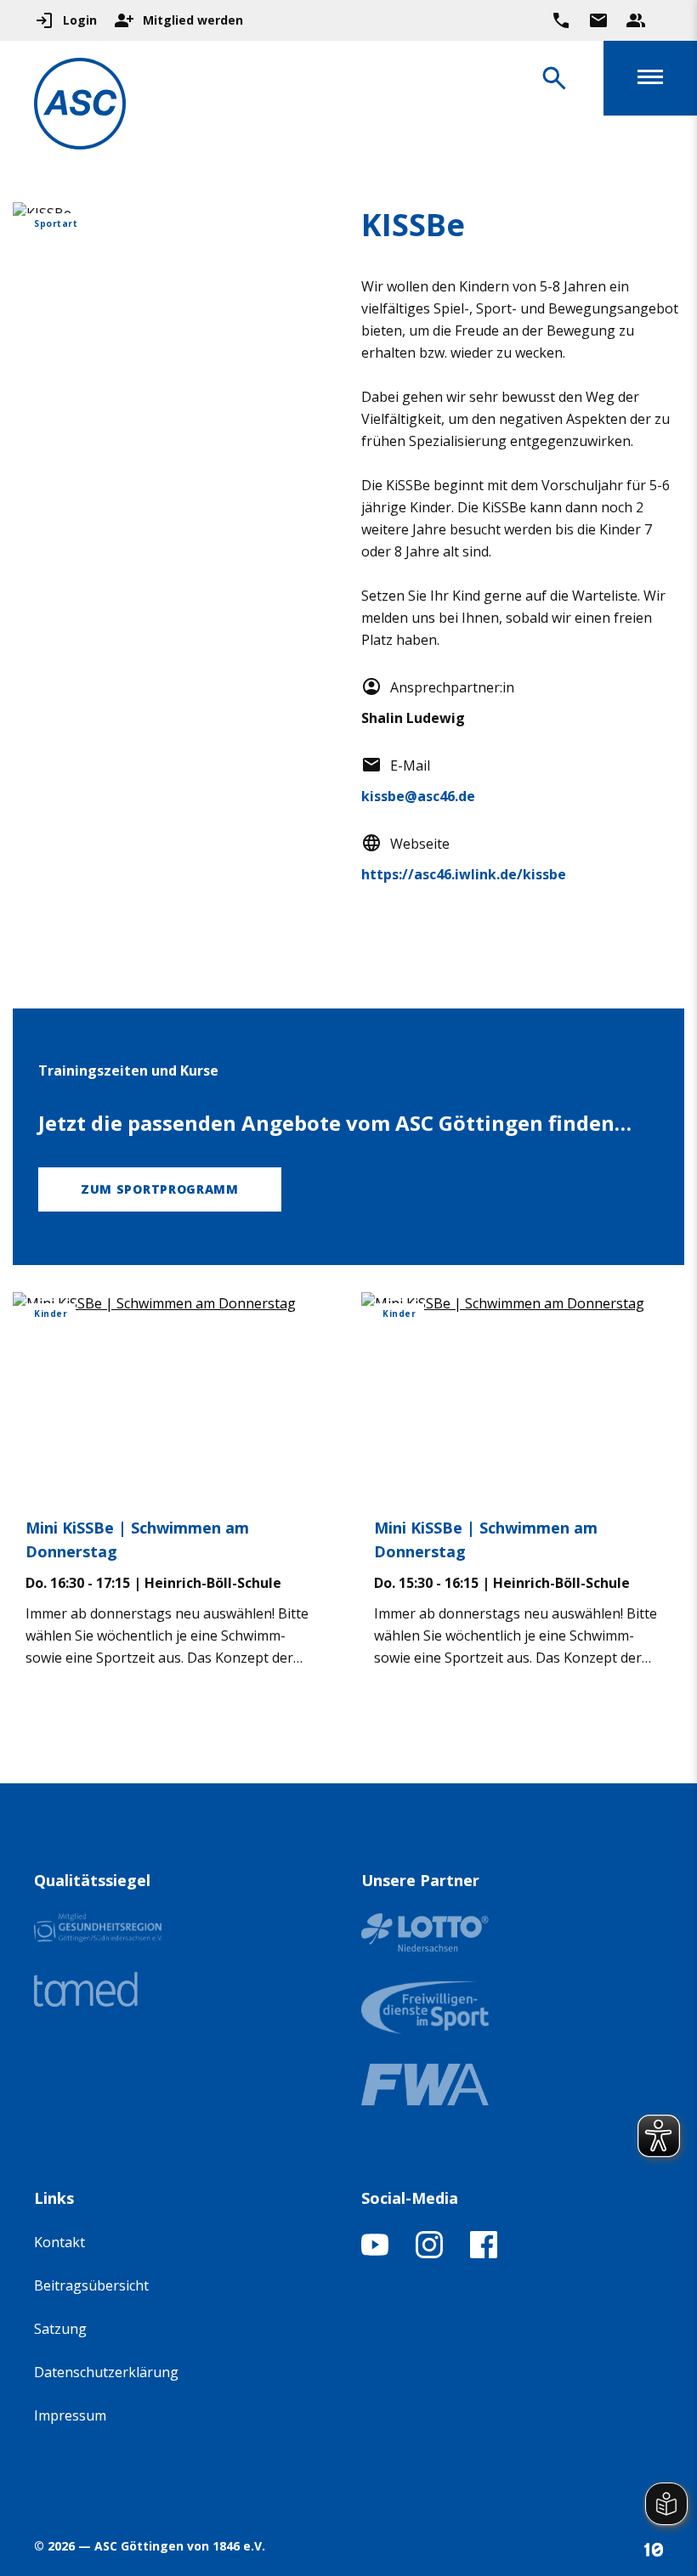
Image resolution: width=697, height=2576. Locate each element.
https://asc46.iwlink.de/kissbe (464, 874)
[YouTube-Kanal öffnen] (375, 2253)
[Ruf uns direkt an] (561, 20)
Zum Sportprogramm (160, 1189)
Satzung (60, 2329)
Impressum (70, 2415)
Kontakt (59, 2242)
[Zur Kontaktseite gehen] (598, 20)
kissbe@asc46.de (418, 796)
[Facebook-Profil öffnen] (484, 2253)
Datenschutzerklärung (106, 2372)
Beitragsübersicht (91, 2285)
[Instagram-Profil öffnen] (429, 2253)
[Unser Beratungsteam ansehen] (636, 20)
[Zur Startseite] (80, 107)
